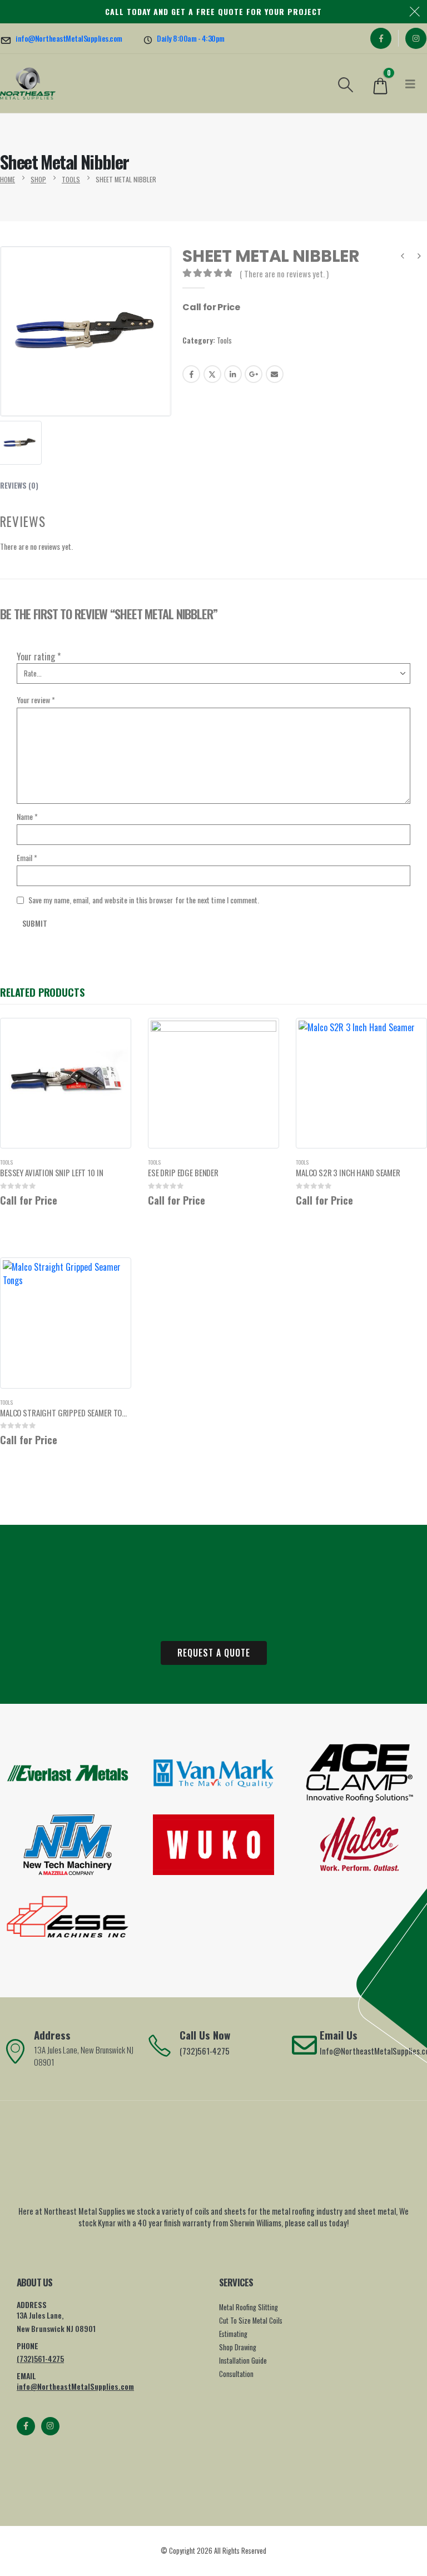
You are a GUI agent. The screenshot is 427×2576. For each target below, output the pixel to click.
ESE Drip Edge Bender (183, 1172)
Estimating (233, 2334)
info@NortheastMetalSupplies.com (75, 2386)
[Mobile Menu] (410, 83)
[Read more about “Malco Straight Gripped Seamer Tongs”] (113, 1276)
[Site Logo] (28, 83)
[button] (346, 83)
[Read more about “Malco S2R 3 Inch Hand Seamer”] (409, 1036)
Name (27, 816)
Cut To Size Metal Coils (251, 2321)
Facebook (191, 374)
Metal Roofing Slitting (249, 2307)
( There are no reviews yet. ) (284, 273)
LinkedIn (233, 374)
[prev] (403, 257)
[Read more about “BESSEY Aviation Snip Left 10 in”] (113, 1036)
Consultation (236, 2374)
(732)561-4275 (40, 2358)
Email (275, 374)
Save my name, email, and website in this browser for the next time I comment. (144, 900)
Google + (254, 374)
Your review (36, 700)
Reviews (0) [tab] (19, 485)
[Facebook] (381, 38)
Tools (224, 340)
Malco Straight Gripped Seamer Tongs (68, 1413)
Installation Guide (243, 2361)
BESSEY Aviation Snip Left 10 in (51, 1172)
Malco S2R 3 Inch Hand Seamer (348, 1172)
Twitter (212, 374)
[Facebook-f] (26, 2426)
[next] (419, 257)
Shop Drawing (238, 2347)
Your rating (39, 657)
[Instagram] (416, 38)
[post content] (66, 1083)
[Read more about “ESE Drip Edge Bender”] (261, 1036)
